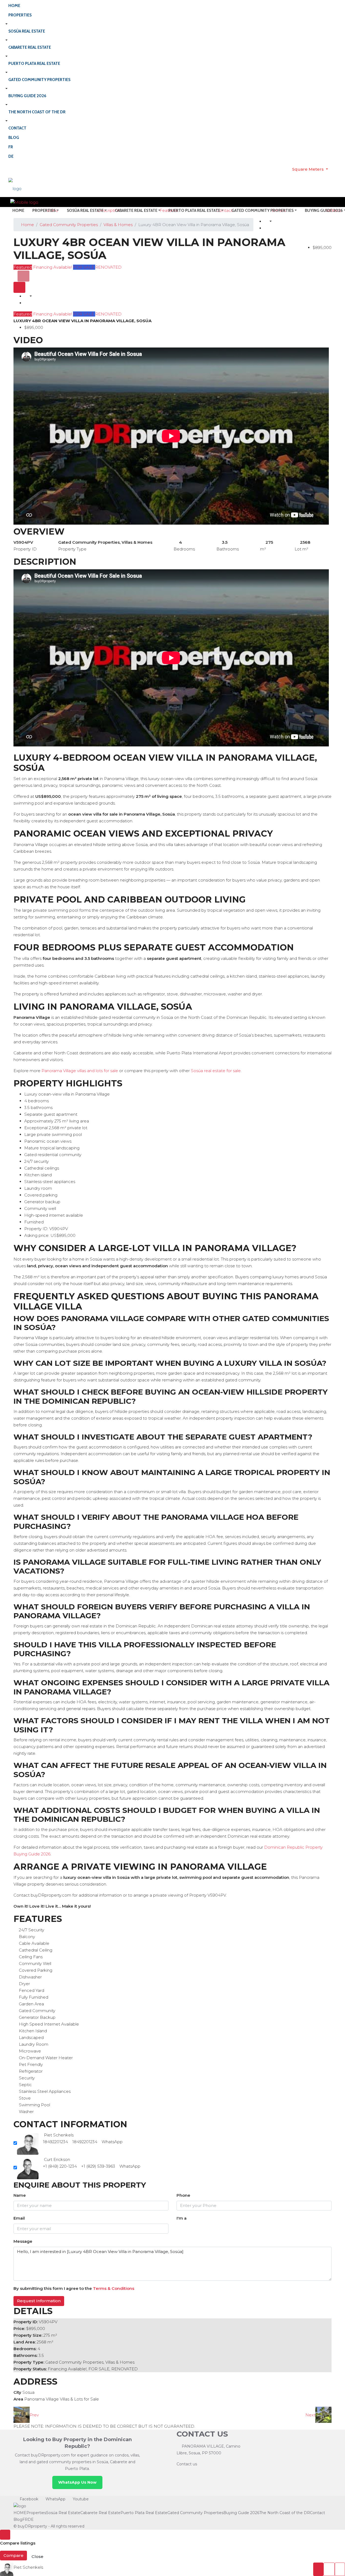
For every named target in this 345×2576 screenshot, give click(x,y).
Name (20, 2195)
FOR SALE (84, 267)
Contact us (187, 2464)
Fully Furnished (34, 1997)
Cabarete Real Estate (30, 47)
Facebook (29, 2499)
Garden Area (31, 2004)
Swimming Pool (34, 2105)
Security (27, 2078)
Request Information (39, 2301)
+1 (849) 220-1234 (60, 2166)
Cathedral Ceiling (36, 1950)
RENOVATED (108, 267)
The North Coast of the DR (37, 112)
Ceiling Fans (31, 1957)
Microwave (30, 2051)
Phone (183, 2195)
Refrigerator (31, 2071)
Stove (25, 2098)
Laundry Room (34, 2044)
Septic (25, 2085)
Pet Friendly (31, 2064)
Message (23, 2241)
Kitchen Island (33, 2031)
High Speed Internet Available (49, 2024)
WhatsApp (112, 2142)
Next (310, 2415)
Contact (17, 128)
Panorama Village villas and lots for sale (80, 1071)
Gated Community (37, 2011)
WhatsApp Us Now (77, 2482)
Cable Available (34, 1943)
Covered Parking (36, 1970)
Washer (26, 2112)
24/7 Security (32, 1930)
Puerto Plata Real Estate (34, 64)
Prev (34, 2415)
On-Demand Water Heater (46, 2058)
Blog (14, 138)
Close (37, 2556)
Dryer (24, 1984)
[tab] (23, 276)
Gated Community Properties (39, 80)
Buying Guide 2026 (27, 96)
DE (11, 156)
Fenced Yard (32, 1990)
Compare (13, 2555)
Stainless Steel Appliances (45, 2091)
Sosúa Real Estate (27, 31)
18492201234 (55, 2142)
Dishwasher (30, 1977)
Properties (20, 15)
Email (19, 2218)
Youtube (80, 2499)
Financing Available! (53, 267)
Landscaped (31, 2038)
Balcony (27, 1937)
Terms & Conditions (114, 2288)
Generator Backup (37, 2017)
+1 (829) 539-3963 (98, 2166)
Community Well (35, 1963)
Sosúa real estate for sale (216, 1071)
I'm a (182, 2218)
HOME (14, 6)
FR (11, 147)
